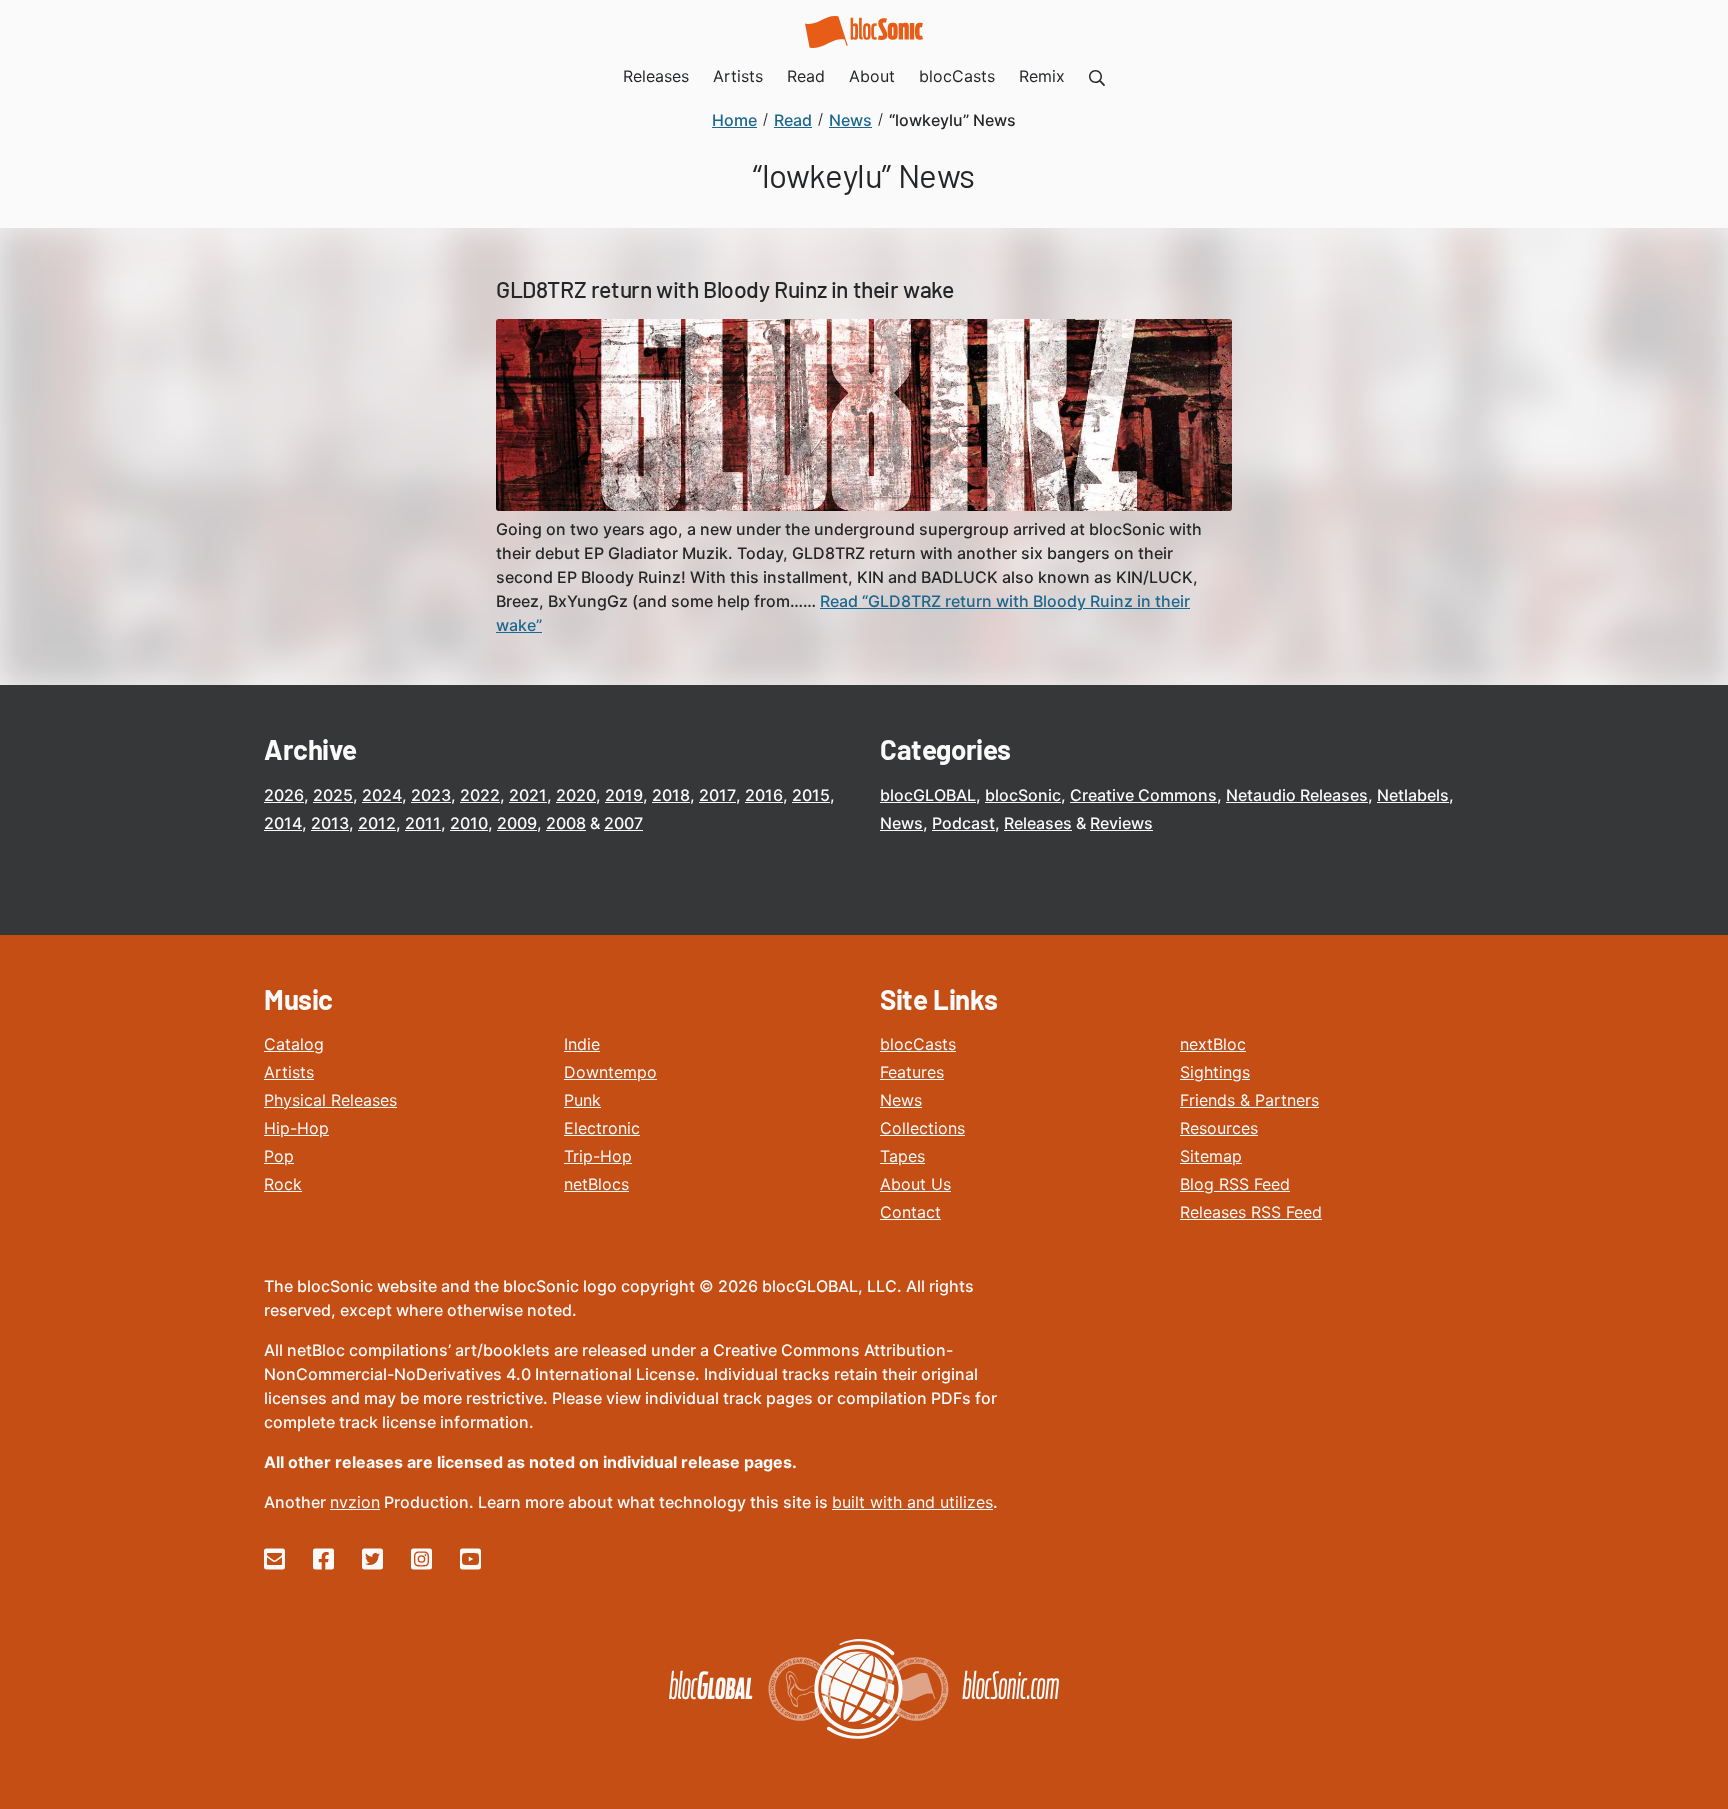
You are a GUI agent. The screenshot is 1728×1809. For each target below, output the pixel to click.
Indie (582, 1044)
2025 (333, 795)
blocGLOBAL (928, 795)
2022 (480, 795)
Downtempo (610, 1072)
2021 (528, 795)
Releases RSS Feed (1251, 1212)
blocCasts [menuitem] (957, 76)
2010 (469, 823)
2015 (811, 795)
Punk (582, 1100)
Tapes (902, 1156)
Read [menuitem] (806, 76)
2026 (284, 795)
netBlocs (596, 1184)
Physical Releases (330, 1100)
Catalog (294, 1044)
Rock (283, 1184)
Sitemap (1211, 1156)
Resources (1219, 1128)
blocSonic (1023, 795)
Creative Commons (1143, 795)
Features (912, 1072)
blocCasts (918, 1044)
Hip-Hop (296, 1128)
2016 (764, 795)
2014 (283, 823)
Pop (279, 1156)
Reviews (1121, 823)
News (901, 823)
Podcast (963, 823)
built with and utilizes (912, 1502)
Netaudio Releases (1297, 795)
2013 (330, 823)
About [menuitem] (872, 76)
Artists (289, 1072)
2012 (377, 823)
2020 (576, 795)
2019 (624, 795)
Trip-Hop (598, 1156)
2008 (566, 823)
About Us (915, 1184)
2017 (717, 795)
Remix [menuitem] (1042, 76)
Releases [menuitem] (656, 76)
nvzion (355, 1502)
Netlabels (1413, 795)
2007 (623, 823)
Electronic (602, 1128)
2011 (423, 823)
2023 (431, 795)
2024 (382, 795)
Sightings (1215, 1072)
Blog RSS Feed (1235, 1184)
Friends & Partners (1249, 1100)
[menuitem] (1097, 76)
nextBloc (1213, 1044)
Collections (922, 1128)
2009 (517, 823)
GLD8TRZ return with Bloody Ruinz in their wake (725, 289)
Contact (910, 1212)
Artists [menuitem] (738, 76)
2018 (671, 795)
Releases (1038, 823)
